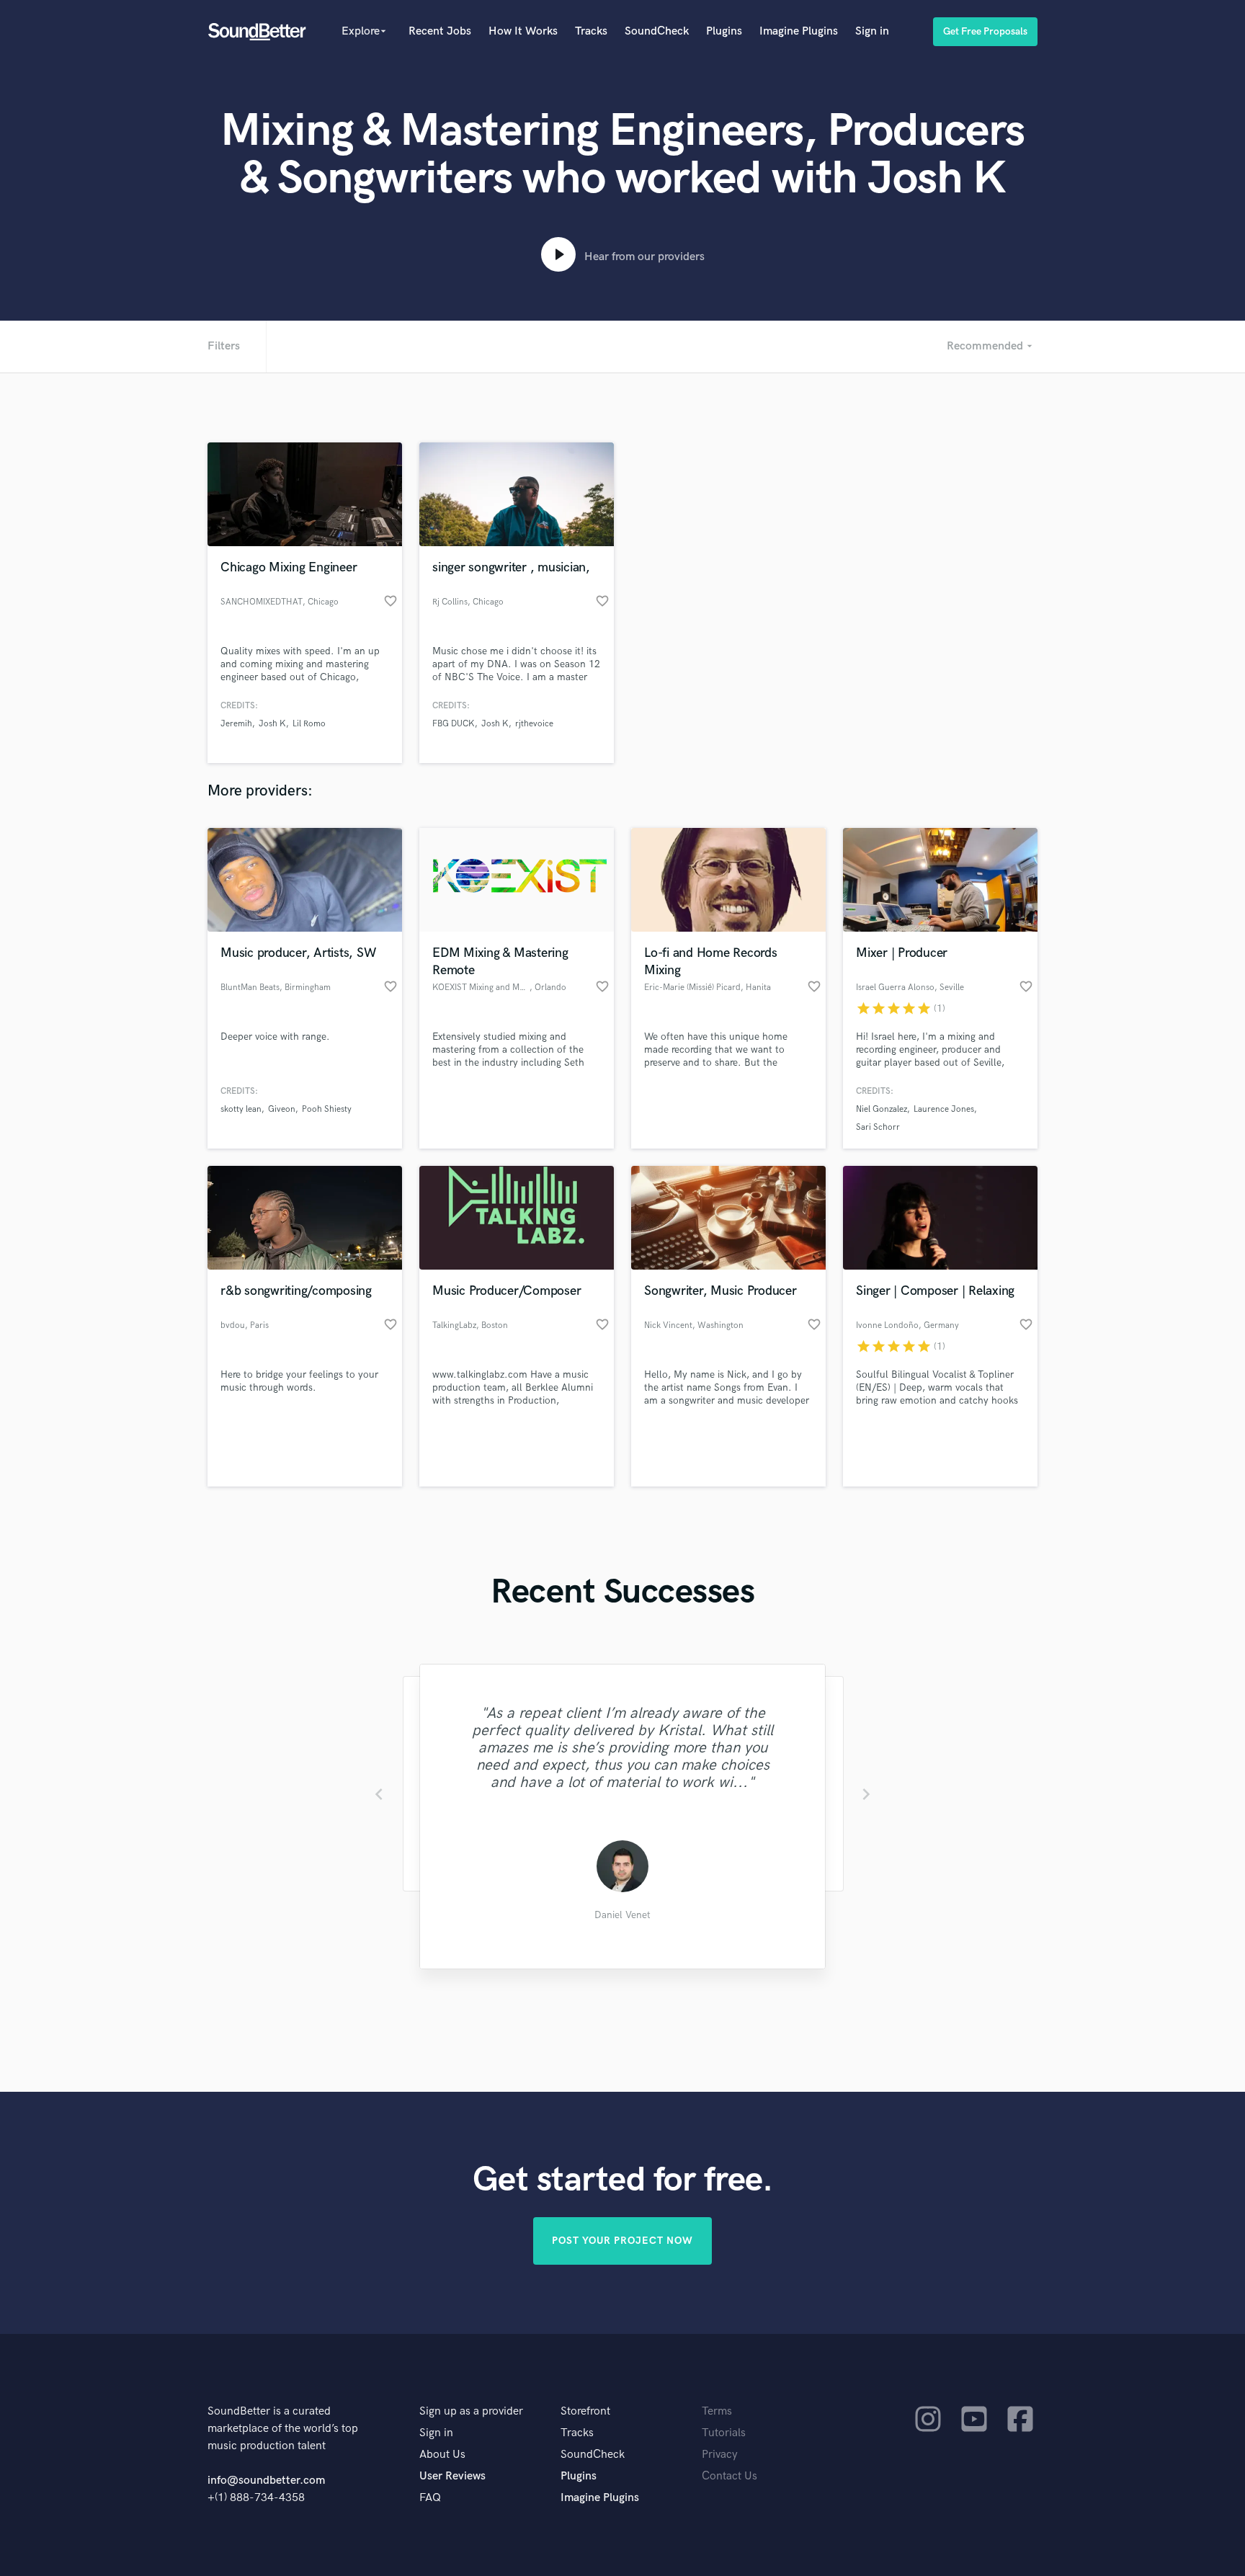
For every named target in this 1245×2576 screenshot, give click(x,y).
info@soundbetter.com (266, 2481)
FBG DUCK (454, 724)
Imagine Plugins (799, 31)
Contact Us (729, 2476)
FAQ (430, 2498)
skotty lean (241, 1109)
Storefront (585, 2411)
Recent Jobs (440, 31)
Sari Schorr (878, 1127)
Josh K (272, 724)
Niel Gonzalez (882, 1109)
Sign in (872, 31)
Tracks (591, 31)
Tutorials (724, 2433)
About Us (442, 2455)
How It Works (523, 31)
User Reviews (452, 2476)
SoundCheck (657, 31)
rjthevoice (534, 724)
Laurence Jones (944, 1109)
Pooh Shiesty (327, 1109)
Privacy (720, 2455)
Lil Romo (309, 724)
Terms (717, 2411)
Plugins (724, 31)
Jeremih (236, 724)
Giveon (282, 1109)
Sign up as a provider (471, 2411)
